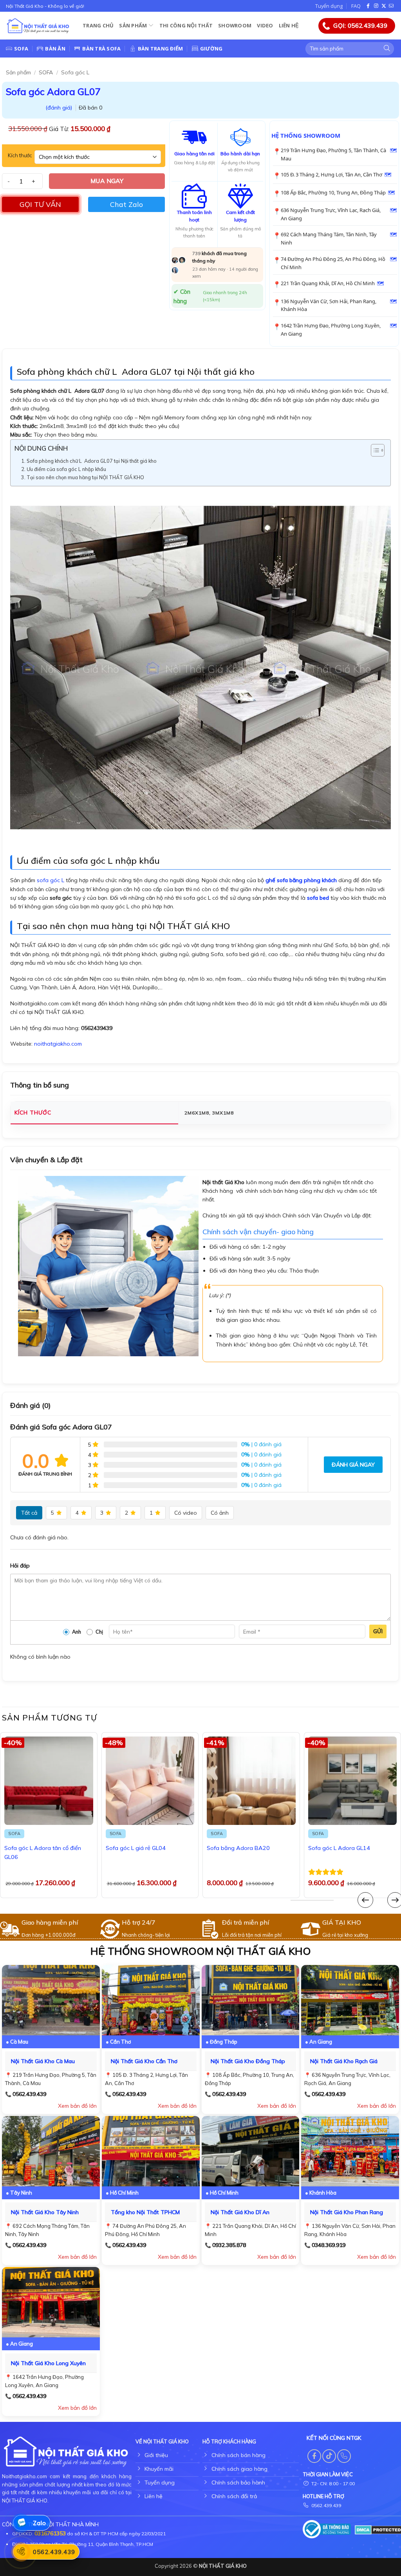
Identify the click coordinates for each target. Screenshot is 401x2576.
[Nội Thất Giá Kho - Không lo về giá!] (38, 26)
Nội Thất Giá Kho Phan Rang (347, 2212)
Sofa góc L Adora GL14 (339, 1848)
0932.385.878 (229, 2245)
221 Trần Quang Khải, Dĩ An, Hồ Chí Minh (328, 283)
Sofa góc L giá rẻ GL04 (136, 1848)
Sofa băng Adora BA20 (238, 1848)
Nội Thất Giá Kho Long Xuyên (48, 2363)
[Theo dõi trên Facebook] (369, 6)
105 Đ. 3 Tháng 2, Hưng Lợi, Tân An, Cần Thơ (331, 174)
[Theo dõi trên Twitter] (384, 6)
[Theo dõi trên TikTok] (329, 2456)
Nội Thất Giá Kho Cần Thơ (144, 2061)
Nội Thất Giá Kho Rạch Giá (344, 2061)
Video (265, 25)
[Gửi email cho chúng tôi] (391, 6)
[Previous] (365, 1900)
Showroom (235, 25)
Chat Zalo (126, 204)
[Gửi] (387, 49)
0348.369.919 (329, 2245)
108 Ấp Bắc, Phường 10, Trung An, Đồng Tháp (333, 192)
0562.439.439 (29, 2094)
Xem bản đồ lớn (77, 2106)
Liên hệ (289, 25)
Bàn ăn (55, 49)
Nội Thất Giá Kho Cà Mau (43, 2061)
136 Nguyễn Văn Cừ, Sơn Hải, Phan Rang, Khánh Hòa (329, 305)
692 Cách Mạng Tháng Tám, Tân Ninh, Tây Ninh (329, 238)
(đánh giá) (60, 108)
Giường (211, 49)
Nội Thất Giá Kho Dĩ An (240, 2212)
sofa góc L (51, 880)
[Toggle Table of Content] (374, 450)
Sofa (21, 49)
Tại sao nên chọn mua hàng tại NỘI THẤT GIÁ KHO (85, 477)
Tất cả (29, 1513)
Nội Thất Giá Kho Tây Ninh (45, 2212)
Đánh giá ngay (353, 1465)
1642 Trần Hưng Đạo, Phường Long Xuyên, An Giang (331, 330)
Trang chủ (98, 25)
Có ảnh (220, 1513)
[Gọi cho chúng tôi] (344, 2456)
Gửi (378, 1631)
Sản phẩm (133, 25)
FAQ (356, 6)
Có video (186, 1513)
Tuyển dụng (329, 6)
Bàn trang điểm (161, 49)
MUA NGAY (107, 181)
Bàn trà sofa (101, 49)
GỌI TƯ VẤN (40, 204)
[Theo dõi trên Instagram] (376, 6)
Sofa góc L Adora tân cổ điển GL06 (43, 1852)
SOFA (46, 72)
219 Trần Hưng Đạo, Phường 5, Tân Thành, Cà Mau (333, 154)
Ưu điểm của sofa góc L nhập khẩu (66, 469)
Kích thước (20, 156)
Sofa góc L (75, 72)
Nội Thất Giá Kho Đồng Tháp (248, 2061)
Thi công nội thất (186, 25)
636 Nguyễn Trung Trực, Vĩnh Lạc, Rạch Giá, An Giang (331, 214)
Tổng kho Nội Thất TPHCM (145, 2212)
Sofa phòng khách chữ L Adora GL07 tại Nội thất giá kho (92, 461)
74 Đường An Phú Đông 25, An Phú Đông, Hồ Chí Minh (333, 263)
